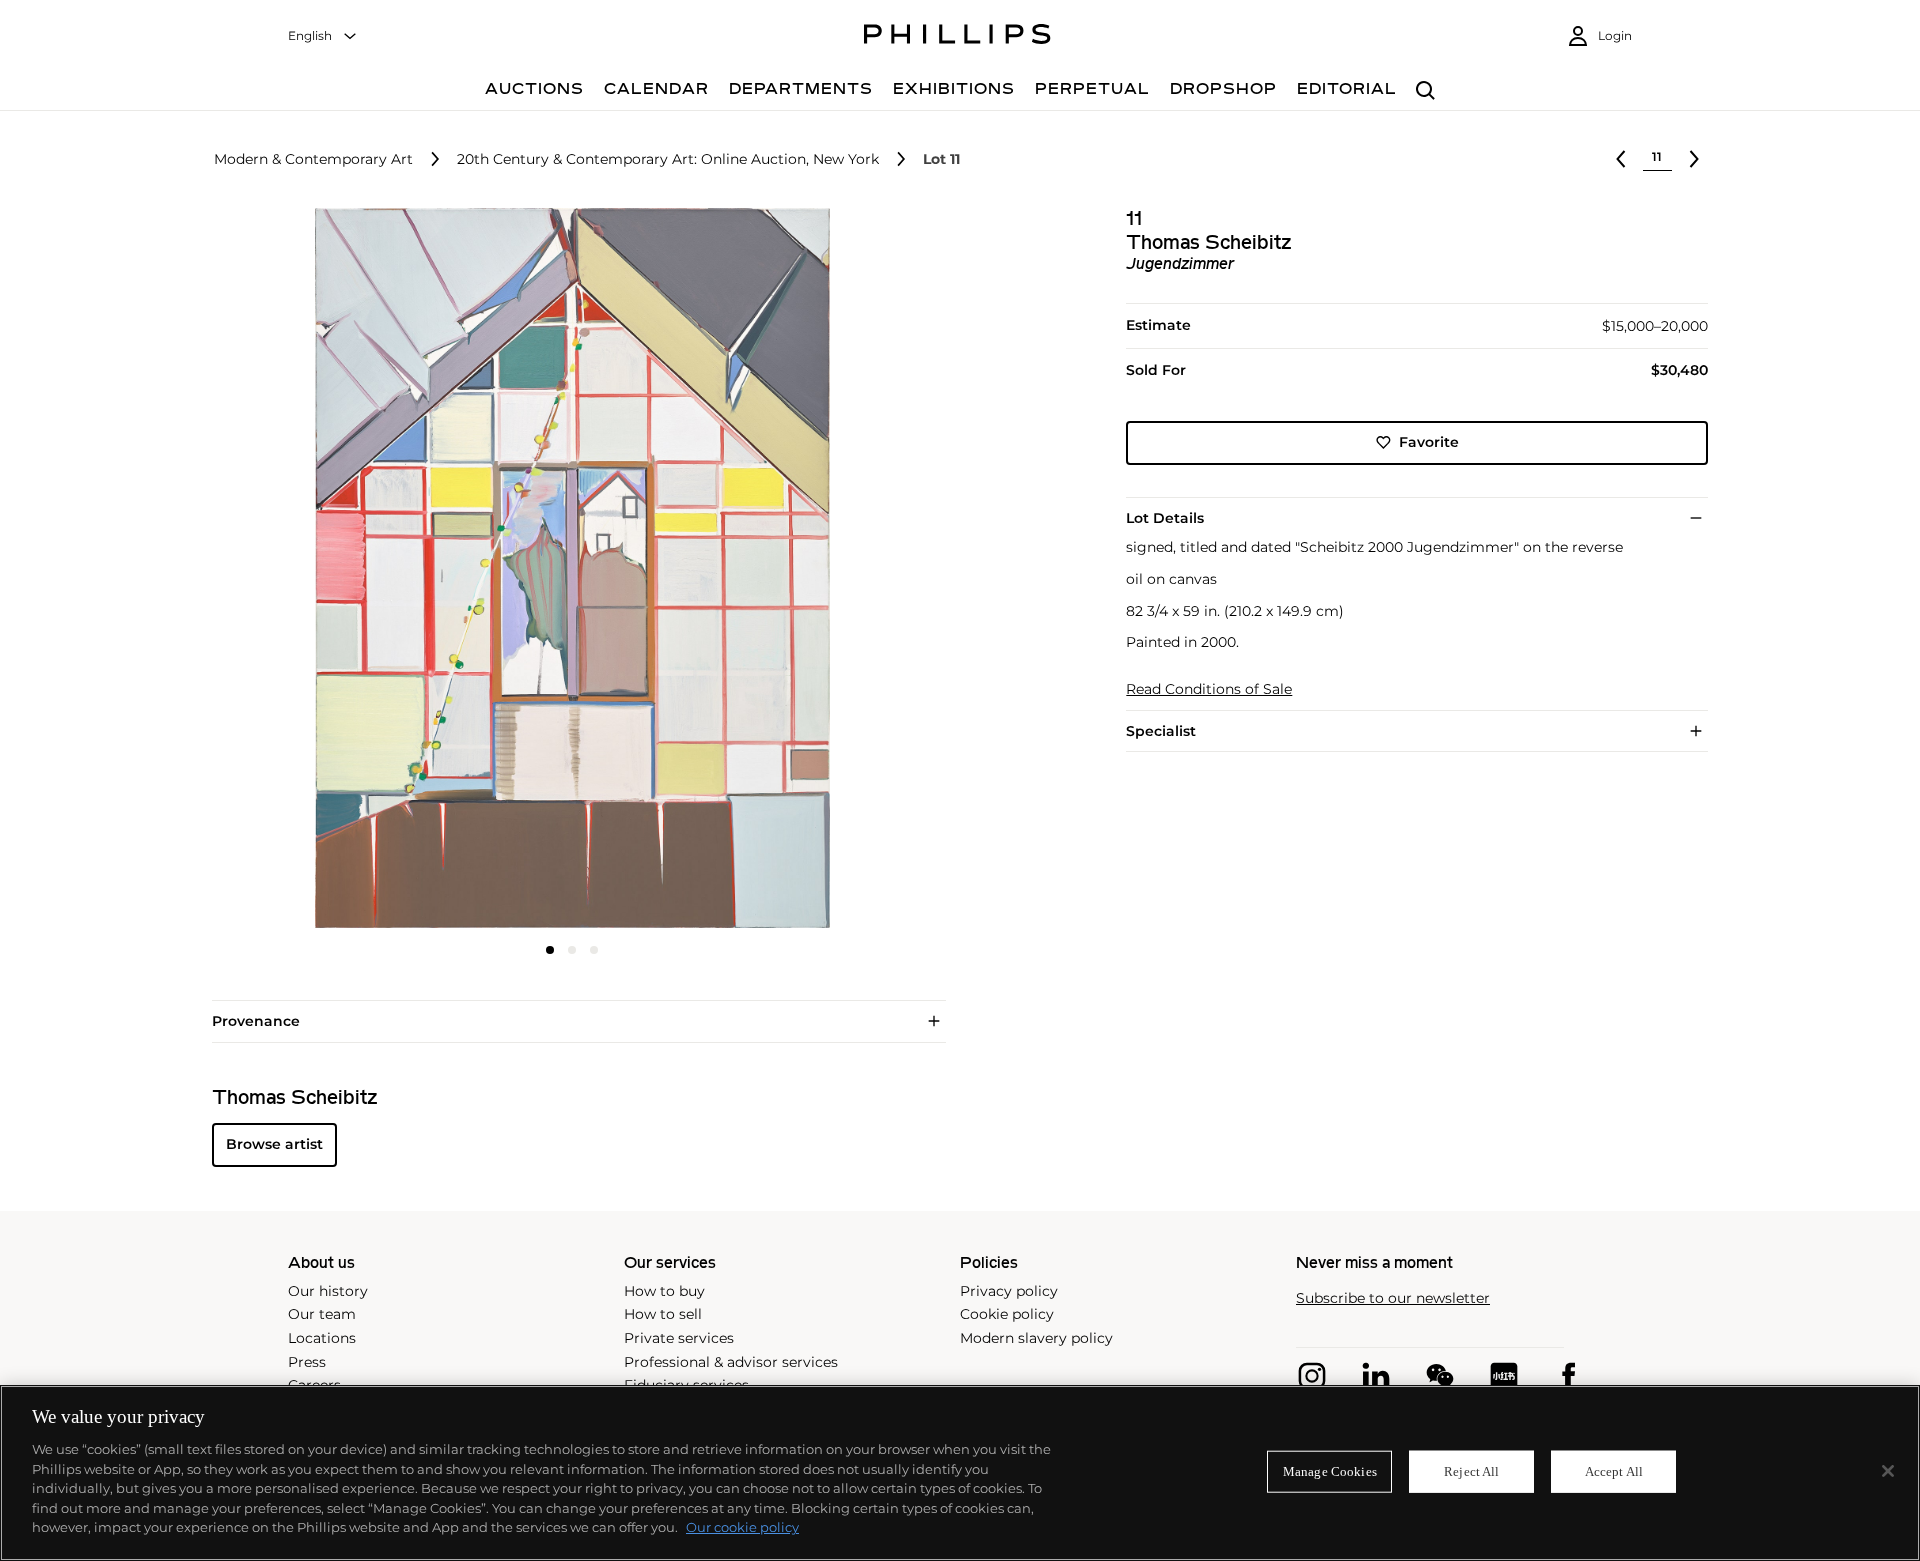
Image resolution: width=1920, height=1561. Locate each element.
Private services (679, 1338)
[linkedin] (1376, 1376)
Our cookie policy (742, 1527)
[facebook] (1568, 1376)
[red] (1504, 1376)
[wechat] (1440, 1376)
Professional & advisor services (731, 1362)
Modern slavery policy (1036, 1338)
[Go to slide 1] (550, 950)
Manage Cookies (1330, 1471)
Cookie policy (1007, 1314)
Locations (322, 1338)
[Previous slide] (332, 570)
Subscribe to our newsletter (1393, 1298)
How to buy (664, 1291)
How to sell (663, 1314)
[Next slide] (813, 570)
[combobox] (323, 36)
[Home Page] (957, 37)
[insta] (1312, 1376)
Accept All (1614, 1471)
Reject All (1471, 1471)
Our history (328, 1291)
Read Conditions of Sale (1209, 689)
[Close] (1888, 1471)
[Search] (1425, 91)
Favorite (1429, 442)
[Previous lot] (1621, 159)
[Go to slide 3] (594, 950)
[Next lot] (1694, 159)
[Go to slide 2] (572, 950)
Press (307, 1362)
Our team (322, 1314)
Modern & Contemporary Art (313, 159)
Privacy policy (1009, 1291)
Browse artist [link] (274, 1144)
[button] (566, 568)
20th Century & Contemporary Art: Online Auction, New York (668, 159)
